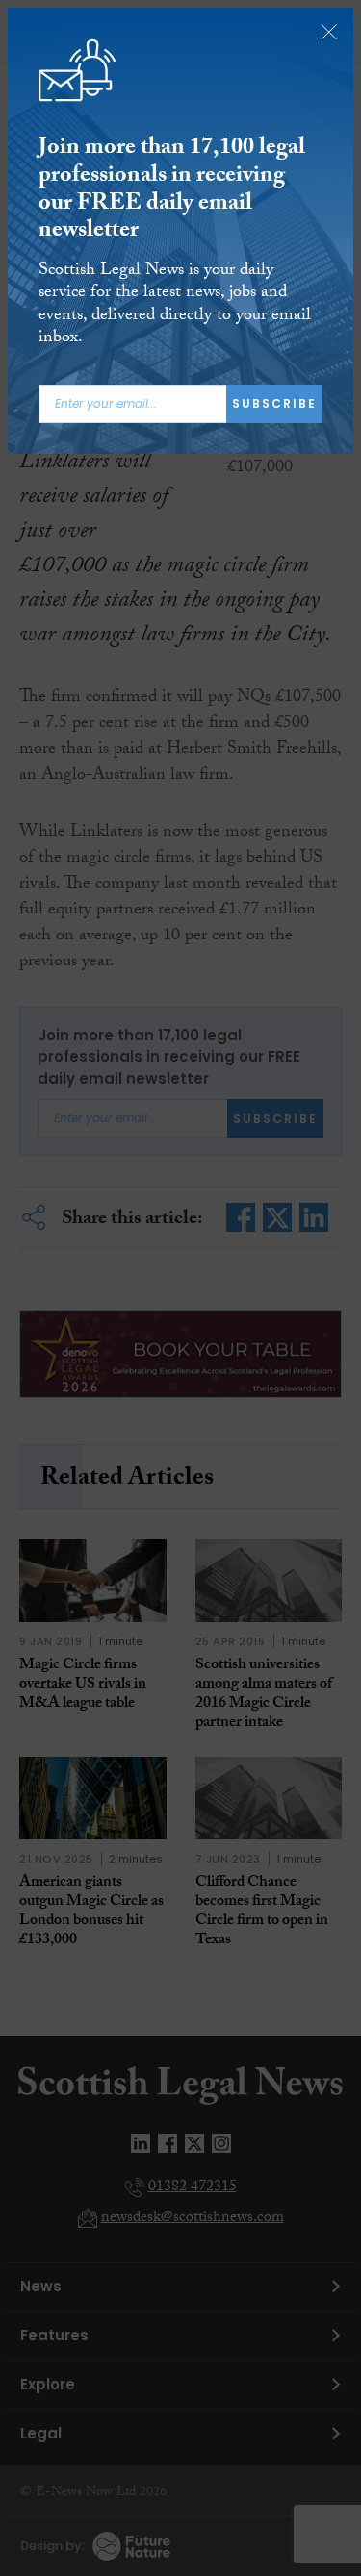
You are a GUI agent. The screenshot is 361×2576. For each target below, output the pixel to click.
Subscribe (274, 403)
